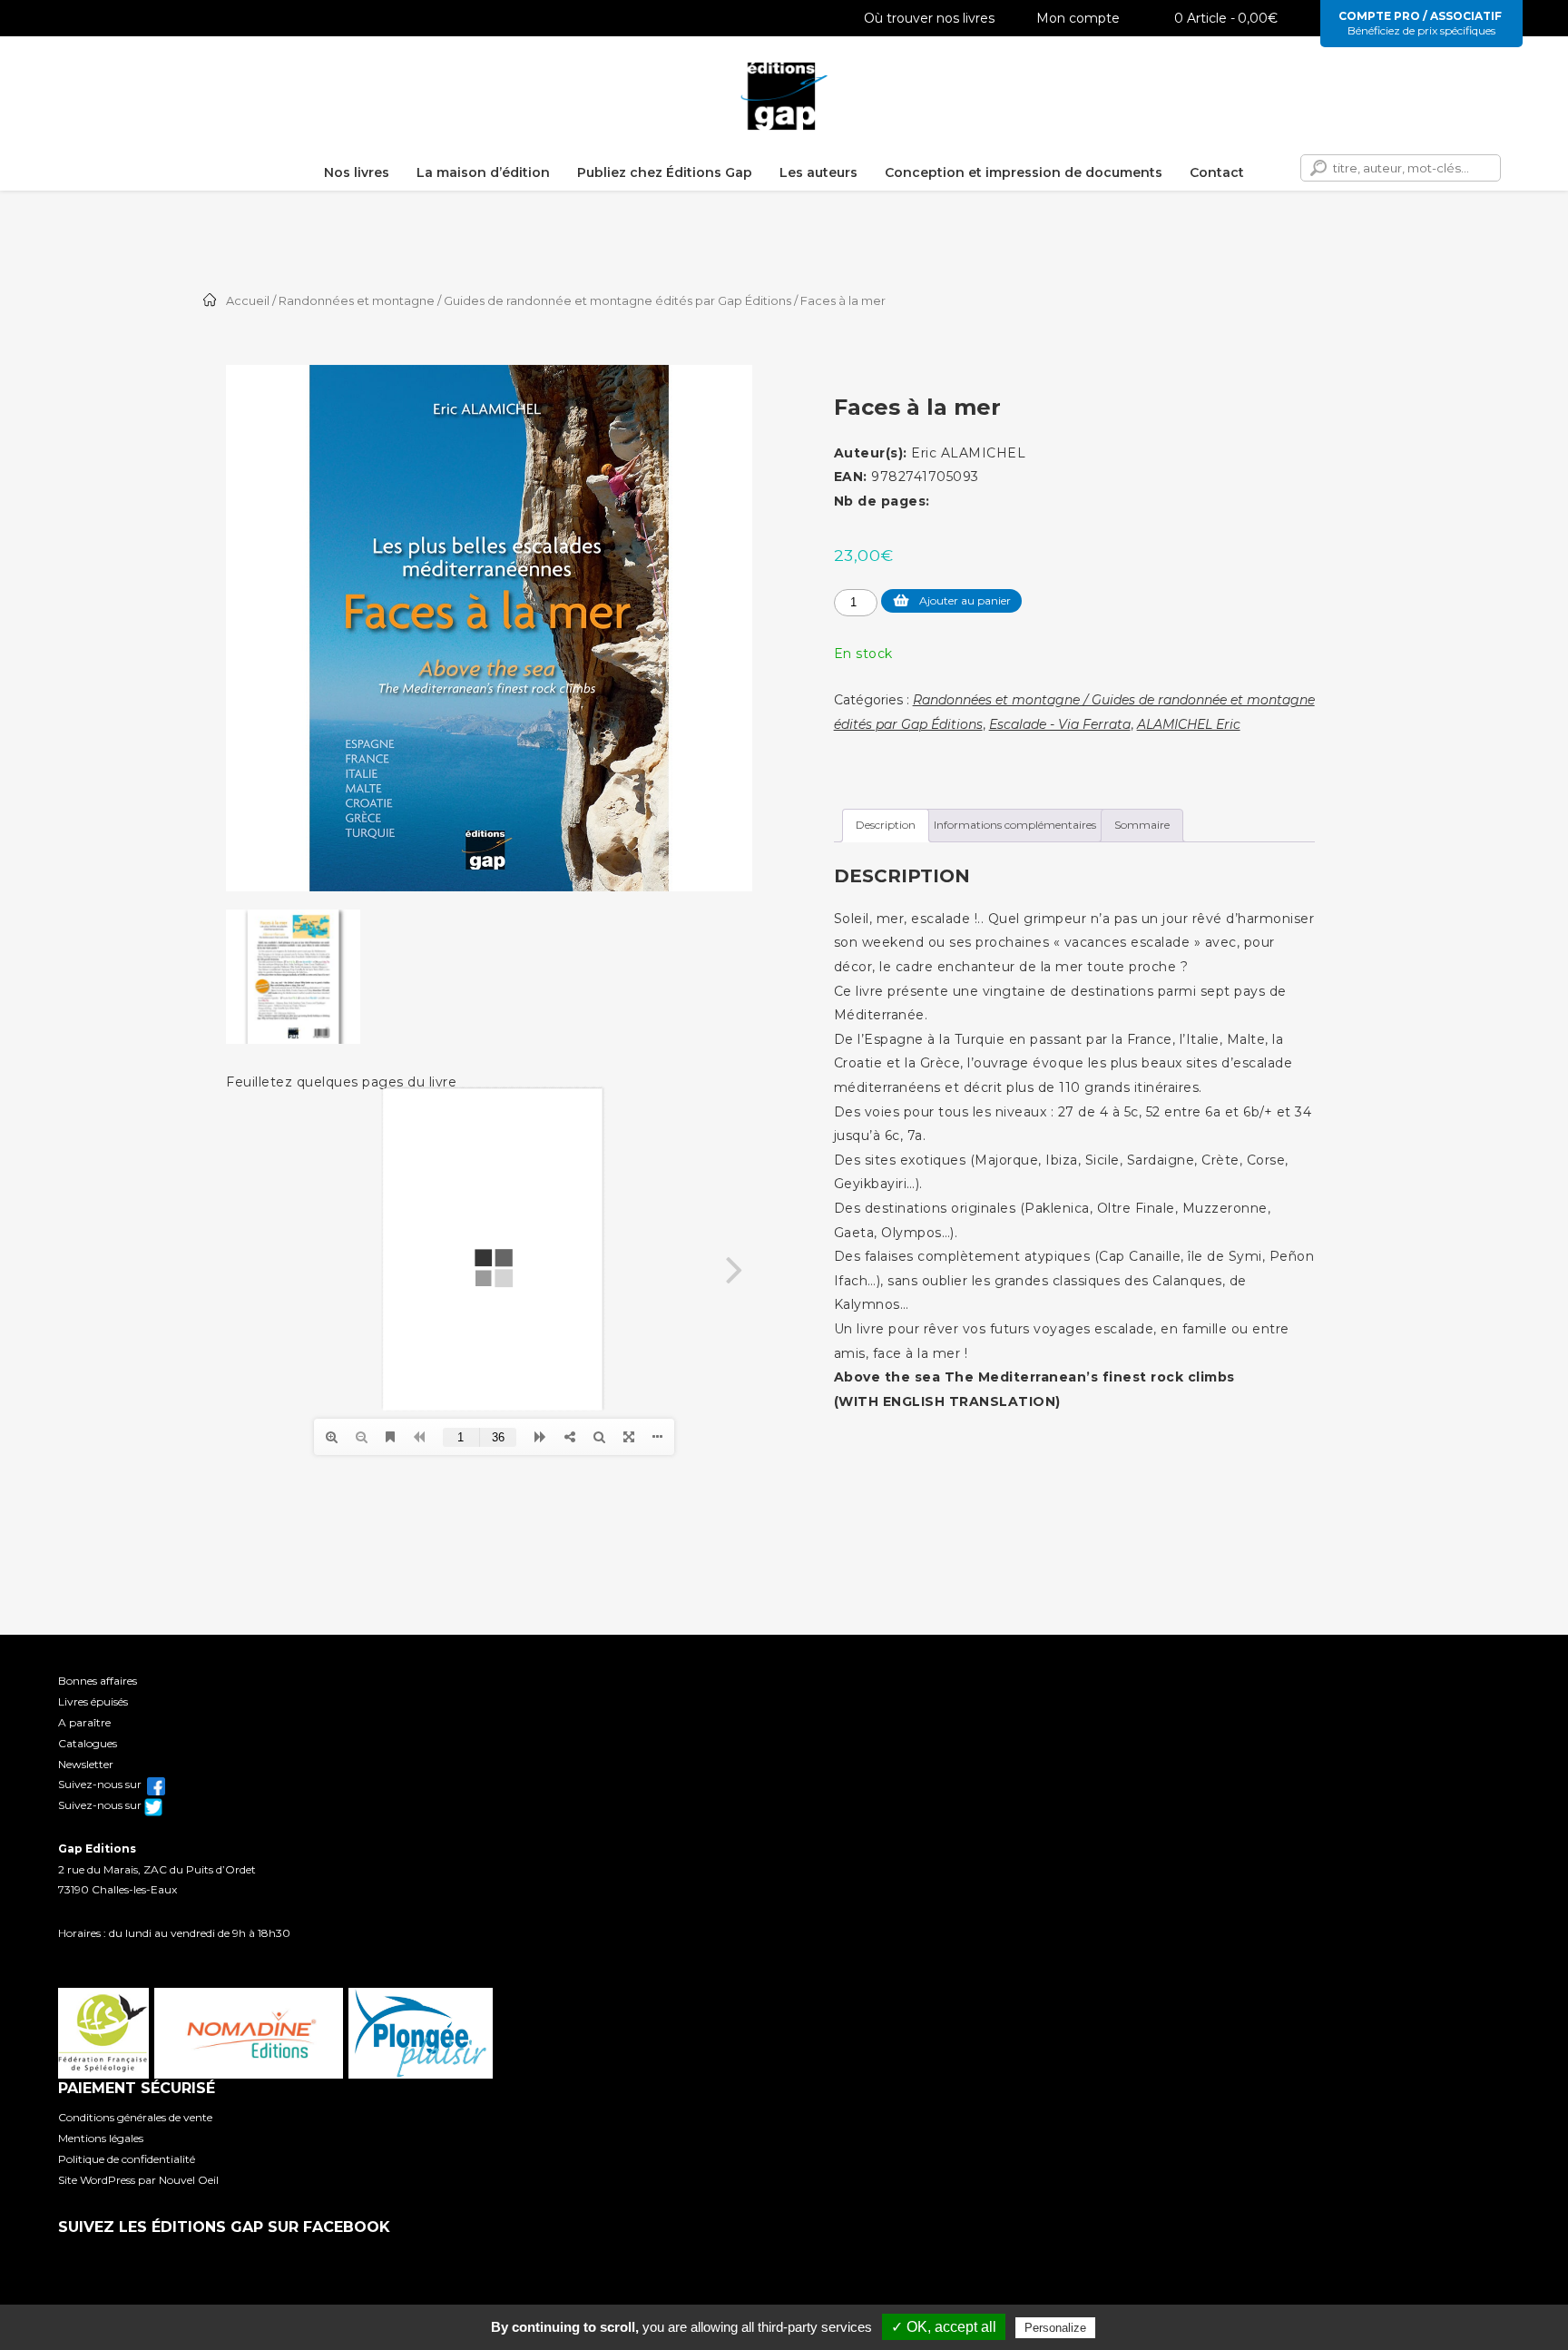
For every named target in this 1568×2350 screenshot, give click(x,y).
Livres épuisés (93, 1701)
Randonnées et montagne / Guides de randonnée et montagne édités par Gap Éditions (535, 301)
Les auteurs (818, 172)
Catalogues (88, 1743)
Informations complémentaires (1015, 825)
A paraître (84, 1722)
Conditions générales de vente (135, 2117)
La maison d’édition (483, 172)
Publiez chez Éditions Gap (665, 172)
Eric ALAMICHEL (968, 453)
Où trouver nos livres (929, 18)
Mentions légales (101, 2138)
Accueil (248, 301)
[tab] (886, 826)
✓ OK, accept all (944, 2327)
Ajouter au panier (965, 600)
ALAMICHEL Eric (1189, 724)
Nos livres (357, 172)
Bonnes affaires (98, 1681)
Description (886, 825)
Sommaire (1142, 825)
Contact (1217, 172)
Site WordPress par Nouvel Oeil (138, 2180)
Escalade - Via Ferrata (1060, 724)
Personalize (1055, 2328)
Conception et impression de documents (1024, 172)
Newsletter (86, 1764)
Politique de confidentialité (127, 2159)
